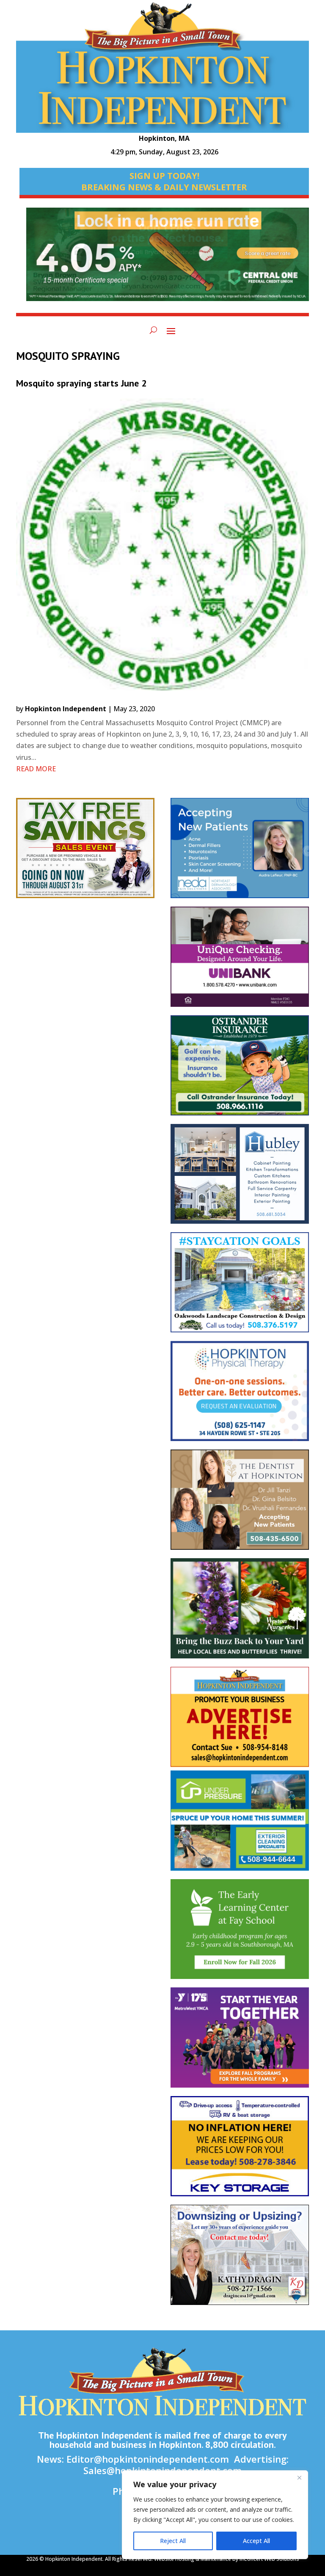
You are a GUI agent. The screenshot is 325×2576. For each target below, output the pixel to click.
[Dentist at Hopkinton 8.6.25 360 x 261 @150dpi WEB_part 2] (240, 1504)
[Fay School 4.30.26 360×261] (240, 1933)
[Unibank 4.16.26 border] (240, 961)
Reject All (173, 2541)
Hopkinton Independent (66, 709)
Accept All (256, 2541)
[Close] (299, 2477)
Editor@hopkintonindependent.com (148, 2459)
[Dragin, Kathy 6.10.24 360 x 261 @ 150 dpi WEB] (240, 2259)
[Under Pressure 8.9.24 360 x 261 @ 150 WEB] (240, 1825)
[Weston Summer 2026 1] (240, 1613)
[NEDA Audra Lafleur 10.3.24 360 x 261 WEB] (240, 852)
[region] (215, 2515)
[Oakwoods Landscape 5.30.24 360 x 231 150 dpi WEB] (240, 1287)
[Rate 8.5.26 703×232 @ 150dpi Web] (167, 258)
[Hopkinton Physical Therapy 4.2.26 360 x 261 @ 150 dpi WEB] (240, 1395)
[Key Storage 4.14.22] (240, 2150)
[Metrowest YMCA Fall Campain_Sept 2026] (240, 2042)
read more (36, 769)
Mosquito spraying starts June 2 (81, 383)
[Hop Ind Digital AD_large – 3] (240, 1178)
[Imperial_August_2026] (85, 852)
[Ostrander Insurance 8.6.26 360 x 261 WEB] (240, 1070)
